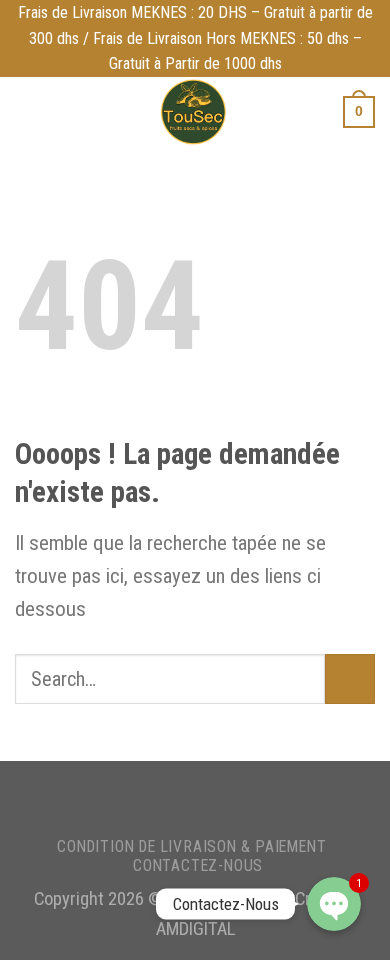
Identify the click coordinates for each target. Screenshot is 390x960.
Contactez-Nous (198, 865)
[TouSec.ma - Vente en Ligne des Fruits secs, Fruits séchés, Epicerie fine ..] (192, 112)
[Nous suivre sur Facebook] (164, 798)
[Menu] (28, 111)
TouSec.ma (208, 899)
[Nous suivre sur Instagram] (192, 798)
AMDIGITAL (195, 929)
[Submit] (350, 679)
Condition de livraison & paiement (191, 846)
